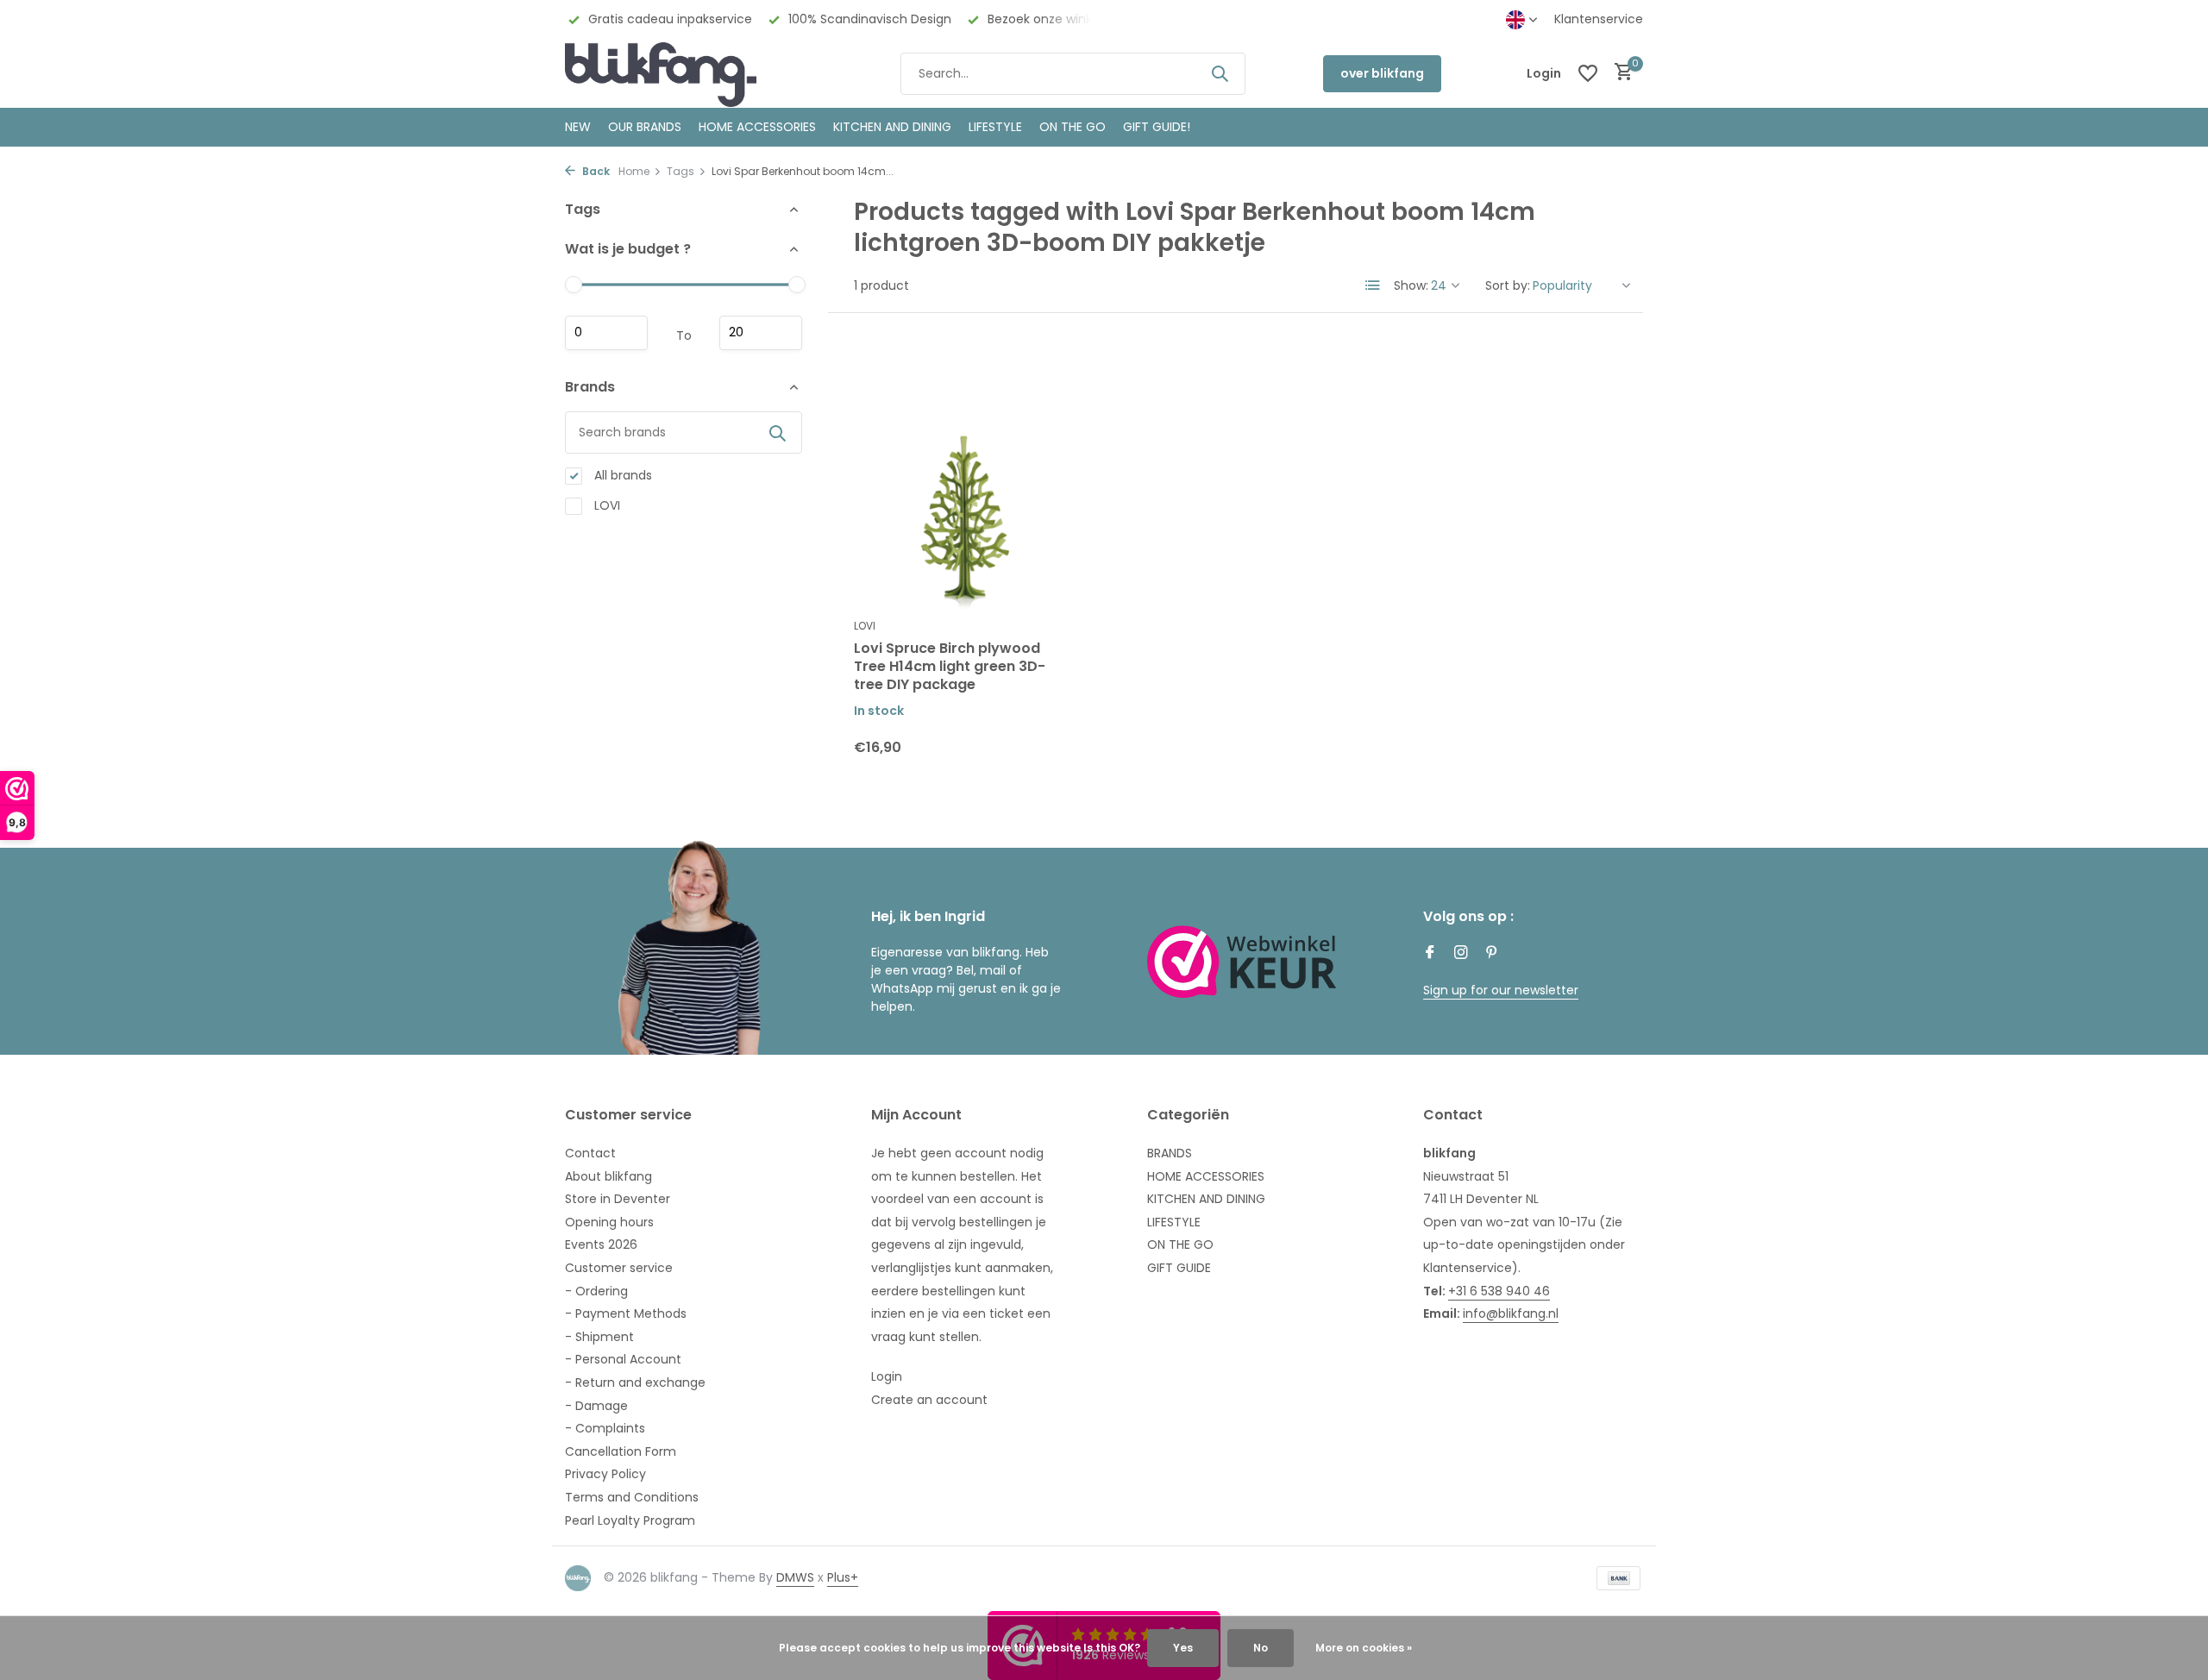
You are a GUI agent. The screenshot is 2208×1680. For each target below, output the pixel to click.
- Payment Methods (626, 1313)
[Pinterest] (1492, 954)
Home (634, 171)
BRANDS (1170, 1153)
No (1261, 1648)
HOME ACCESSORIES (757, 127)
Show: (1411, 285)
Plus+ (843, 1577)
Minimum (606, 333)
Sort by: (1508, 285)
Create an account (929, 1400)
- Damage (596, 1406)
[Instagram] (1461, 954)
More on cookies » (1364, 1648)
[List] (1373, 285)
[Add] (1044, 760)
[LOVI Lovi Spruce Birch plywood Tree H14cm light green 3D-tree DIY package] (964, 474)
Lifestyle (995, 127)
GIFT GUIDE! (1157, 127)
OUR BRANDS (645, 127)
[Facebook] (1430, 954)
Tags (681, 171)
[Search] (1220, 73)
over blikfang (1382, 73)
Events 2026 (601, 1244)
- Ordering (596, 1291)
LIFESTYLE (1174, 1222)
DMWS (795, 1577)
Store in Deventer (618, 1199)
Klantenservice (1599, 19)
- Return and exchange (635, 1382)
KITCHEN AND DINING (892, 127)
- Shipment (599, 1337)
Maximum (761, 333)
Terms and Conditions (632, 1497)
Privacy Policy (605, 1474)
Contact (590, 1153)
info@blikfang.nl (1511, 1313)
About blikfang (608, 1176)
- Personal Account (623, 1359)
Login (887, 1376)
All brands (621, 475)
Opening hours (609, 1222)
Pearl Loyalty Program (630, 1520)
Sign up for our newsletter (1501, 990)
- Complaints (605, 1428)
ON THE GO (1073, 127)
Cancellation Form (621, 1451)
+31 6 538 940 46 (1499, 1291)
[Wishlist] (1588, 73)
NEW (578, 127)
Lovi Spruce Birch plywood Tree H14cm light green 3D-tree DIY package (950, 667)
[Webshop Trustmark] (1242, 962)
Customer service (619, 1268)
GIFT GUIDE (1179, 1268)
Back (595, 171)
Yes (1183, 1648)
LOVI (605, 505)
